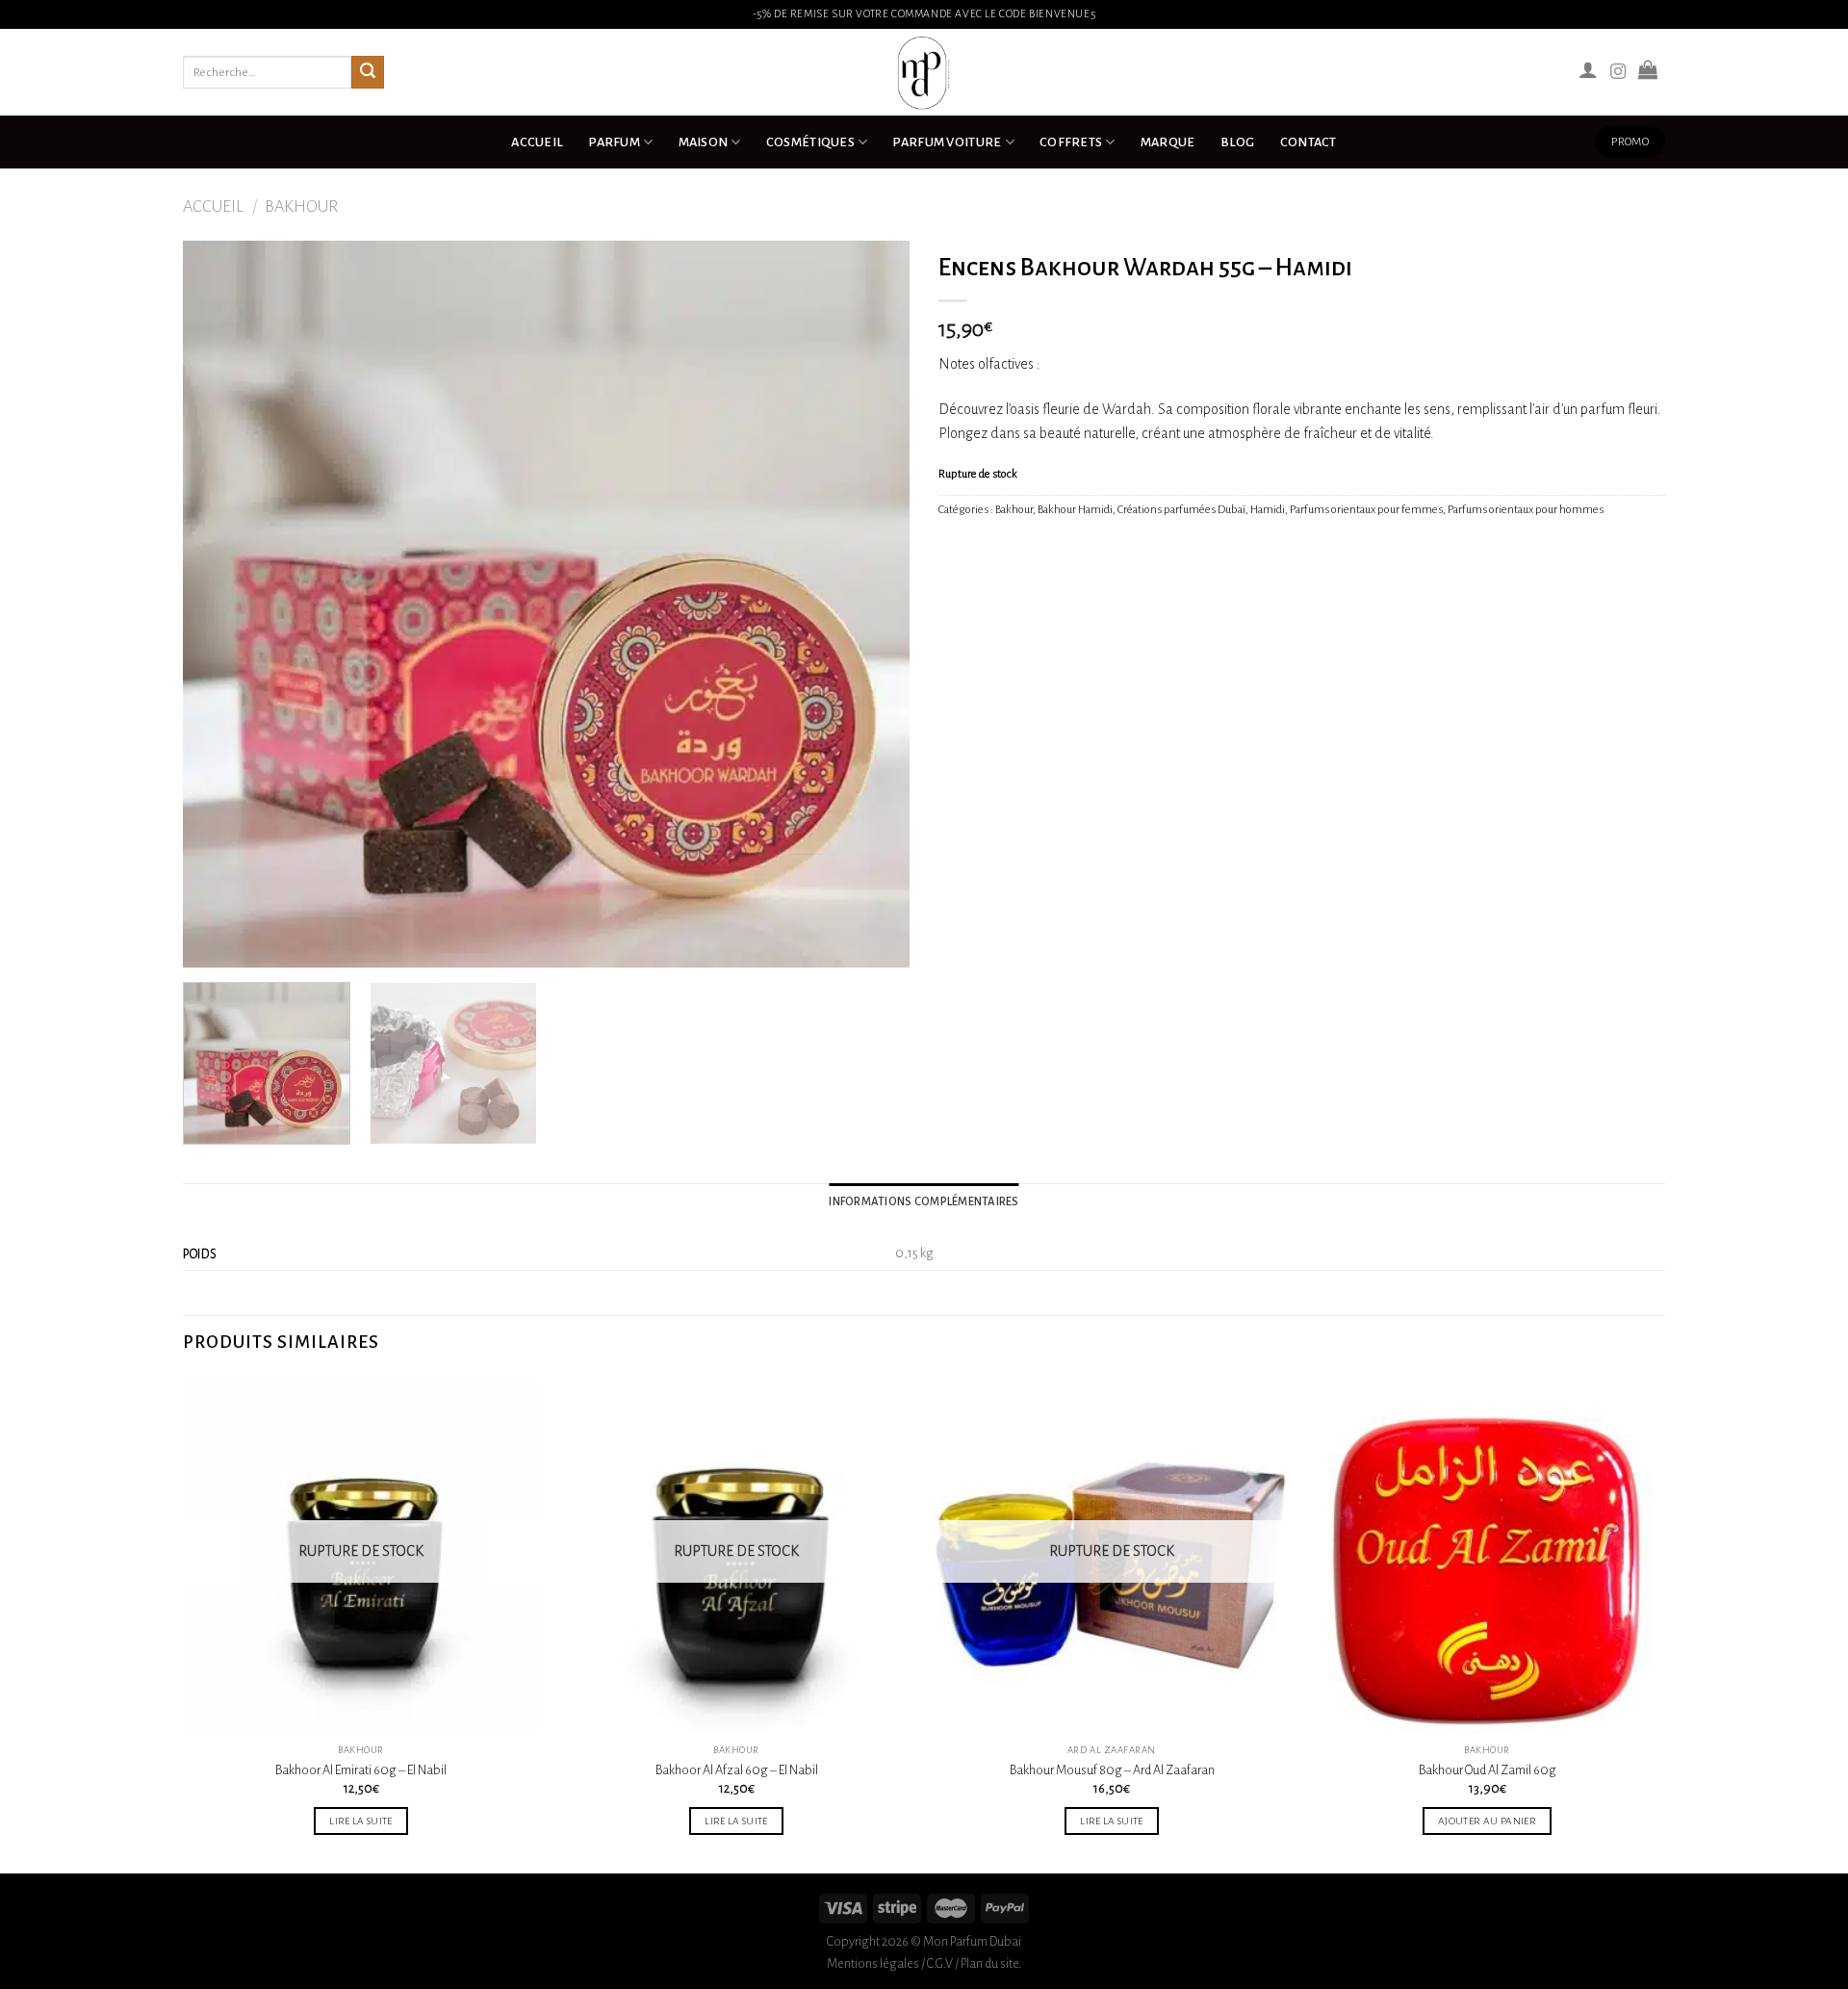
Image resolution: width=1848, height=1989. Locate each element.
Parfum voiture (947, 142)
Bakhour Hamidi (1075, 510)
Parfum (614, 142)
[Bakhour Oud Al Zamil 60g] (1487, 1556)
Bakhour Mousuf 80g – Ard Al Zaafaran (1112, 1770)
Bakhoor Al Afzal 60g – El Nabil (737, 1770)
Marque (1168, 142)
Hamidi (1268, 510)
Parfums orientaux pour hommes (1526, 510)
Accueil (537, 142)
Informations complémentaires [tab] (924, 1202)
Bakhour (301, 207)
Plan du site (989, 1963)
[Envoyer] (368, 72)
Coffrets (1071, 142)
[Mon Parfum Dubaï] (924, 72)
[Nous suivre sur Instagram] (1618, 72)
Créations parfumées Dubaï (1181, 510)
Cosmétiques (810, 142)
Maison (704, 142)
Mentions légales (873, 1963)
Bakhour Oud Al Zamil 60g (1488, 1770)
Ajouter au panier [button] (1487, 1821)
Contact (1309, 142)
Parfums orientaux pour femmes (1366, 510)
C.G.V (940, 1963)
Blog (1238, 142)
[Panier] (1648, 69)
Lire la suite (361, 1821)
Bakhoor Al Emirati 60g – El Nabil (361, 1770)
